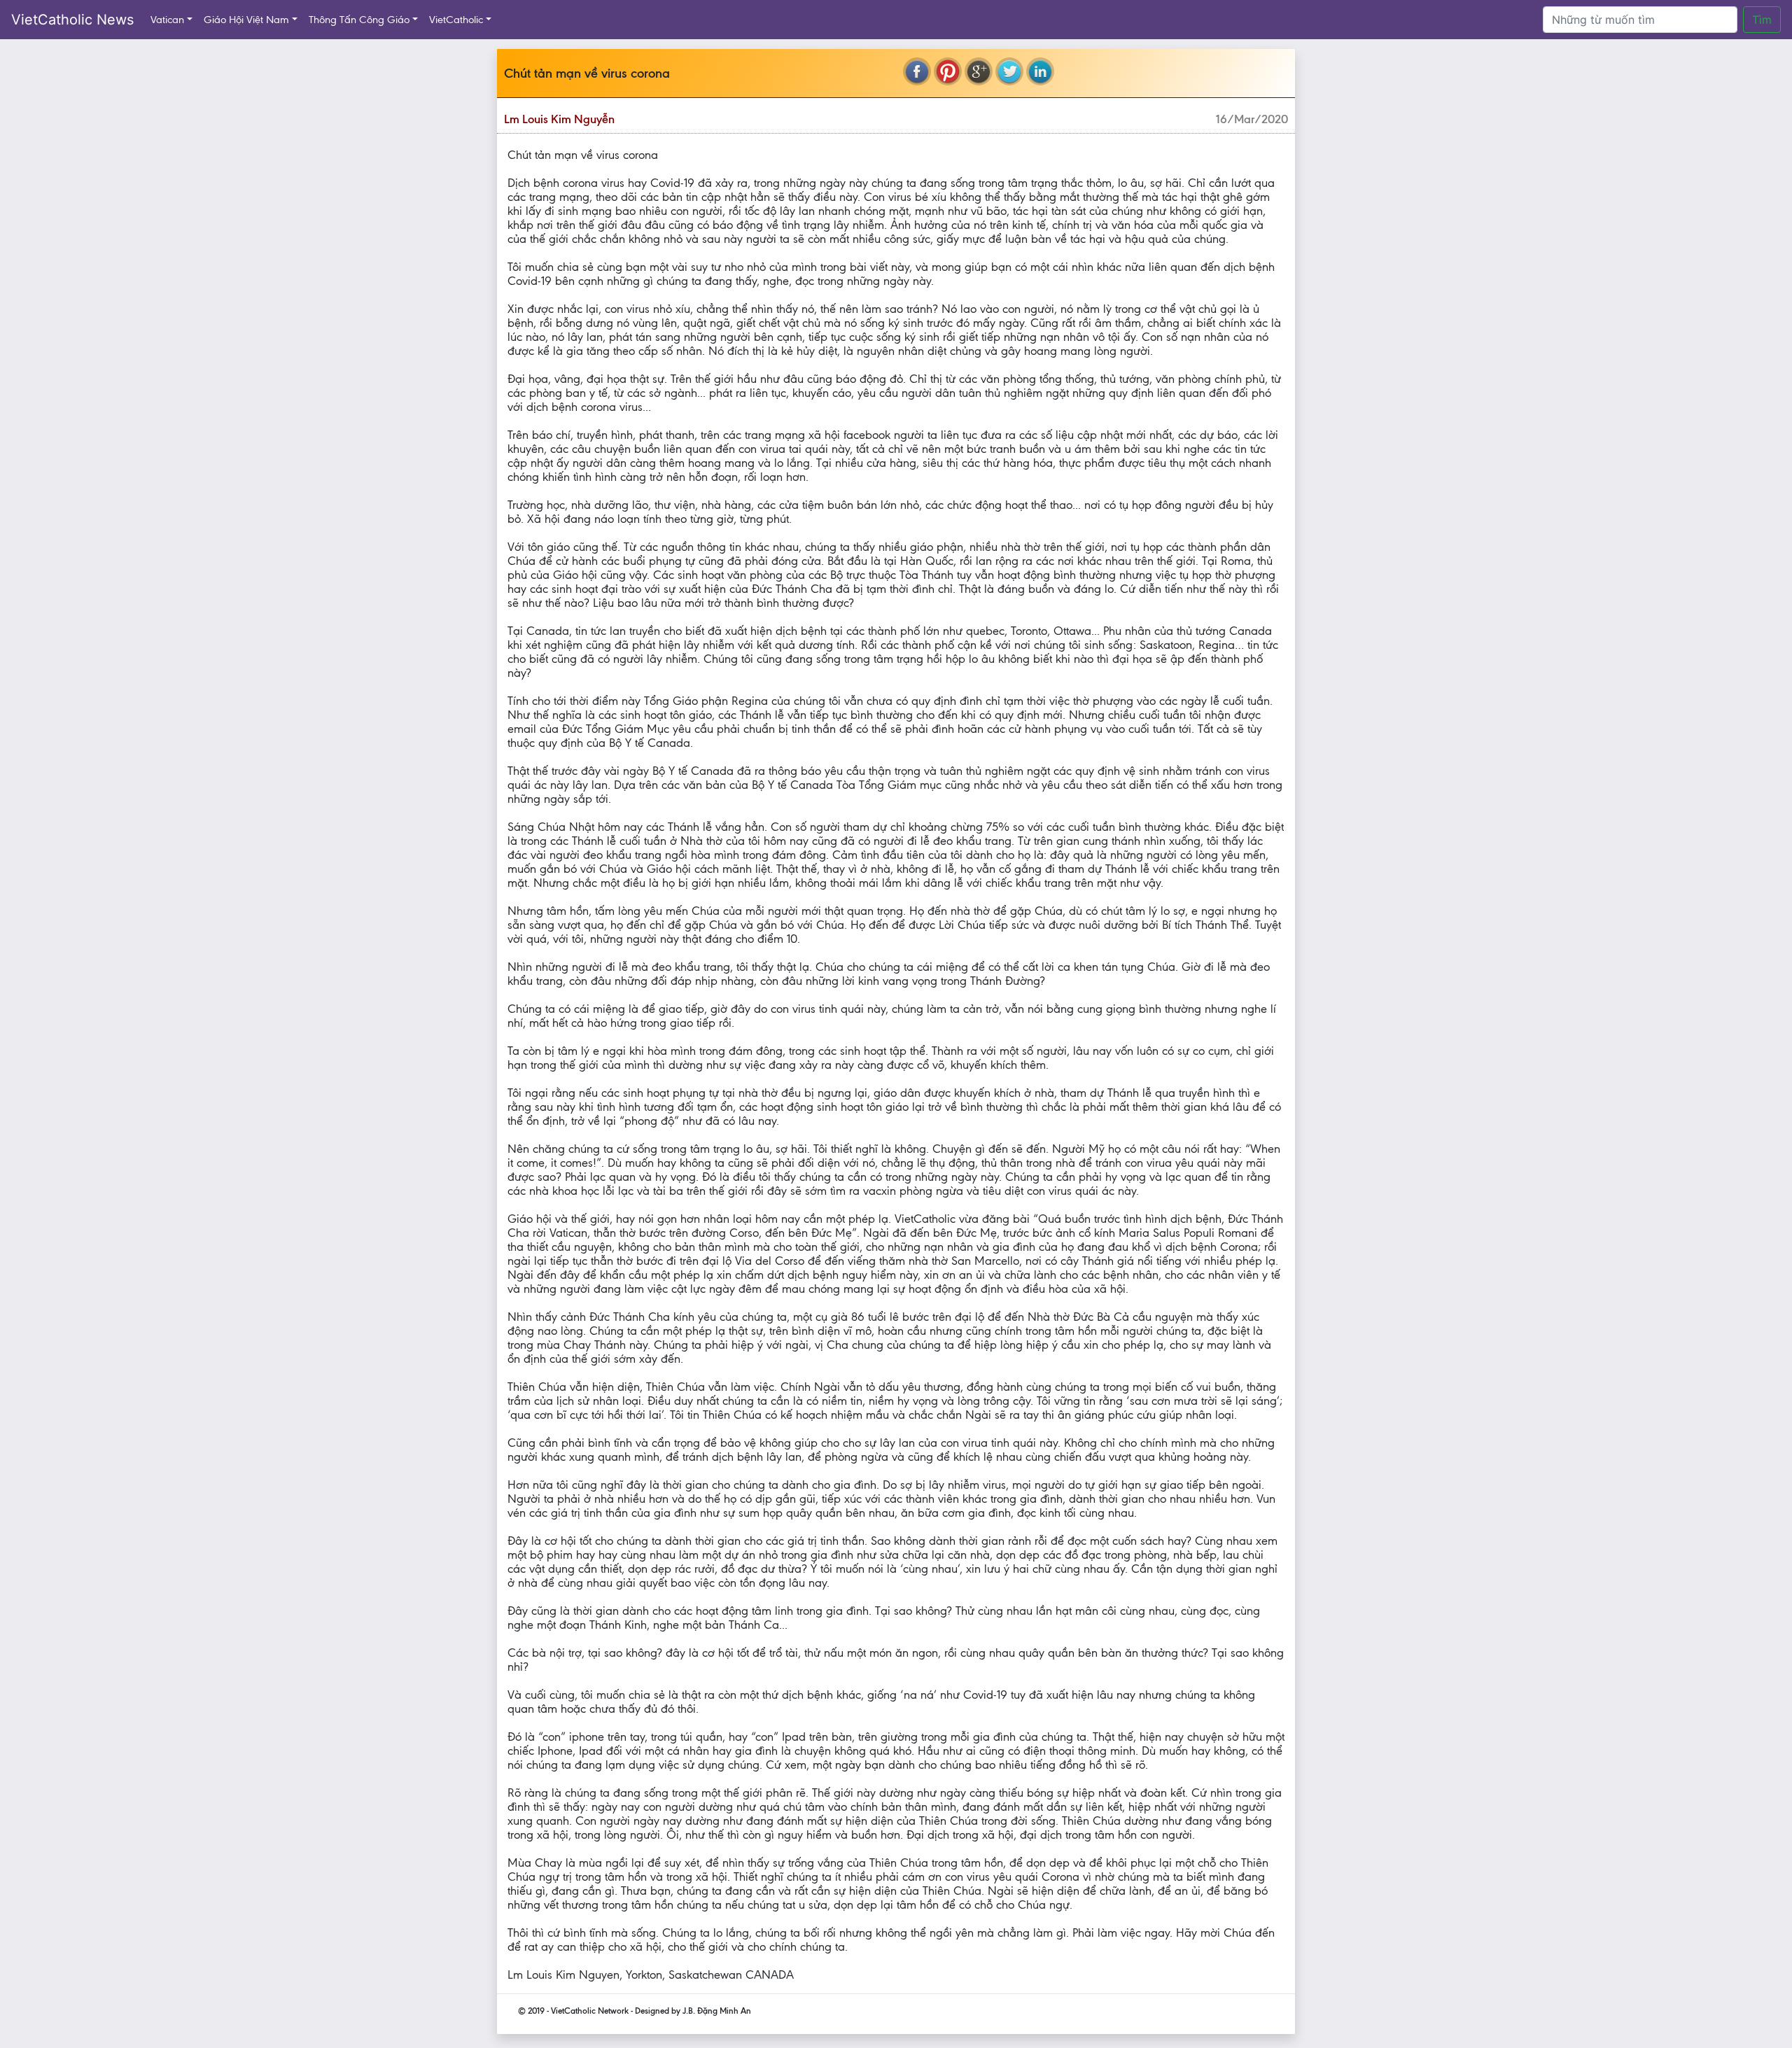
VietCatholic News (72, 20)
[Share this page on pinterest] (948, 71)
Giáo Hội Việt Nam (246, 20)
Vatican (167, 20)
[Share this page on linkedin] (1040, 71)
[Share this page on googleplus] (979, 71)
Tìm (1762, 20)
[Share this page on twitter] (1009, 71)
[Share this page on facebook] (917, 71)
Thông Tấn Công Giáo (359, 20)
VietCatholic (456, 20)
